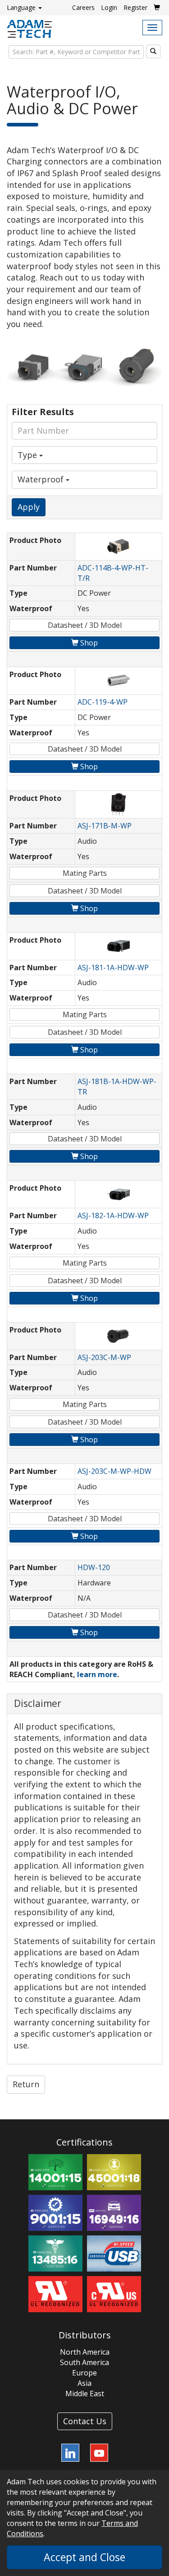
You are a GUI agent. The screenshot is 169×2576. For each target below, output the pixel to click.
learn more (97, 1674)
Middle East (85, 2394)
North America (85, 2352)
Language (22, 7)
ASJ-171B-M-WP (105, 826)
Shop (88, 643)
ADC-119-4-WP (103, 702)
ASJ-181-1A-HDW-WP (113, 968)
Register (135, 7)
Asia (84, 2383)
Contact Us (85, 2421)
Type (28, 455)
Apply (29, 507)
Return (26, 2084)
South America (84, 2362)
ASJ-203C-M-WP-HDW (114, 1471)
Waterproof (42, 479)
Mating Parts (85, 873)
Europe (84, 2373)
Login (109, 7)
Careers (83, 7)
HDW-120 (94, 1567)
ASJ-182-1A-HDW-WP (113, 1216)
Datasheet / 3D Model (85, 625)
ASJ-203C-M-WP (104, 1357)
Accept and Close (84, 2557)
